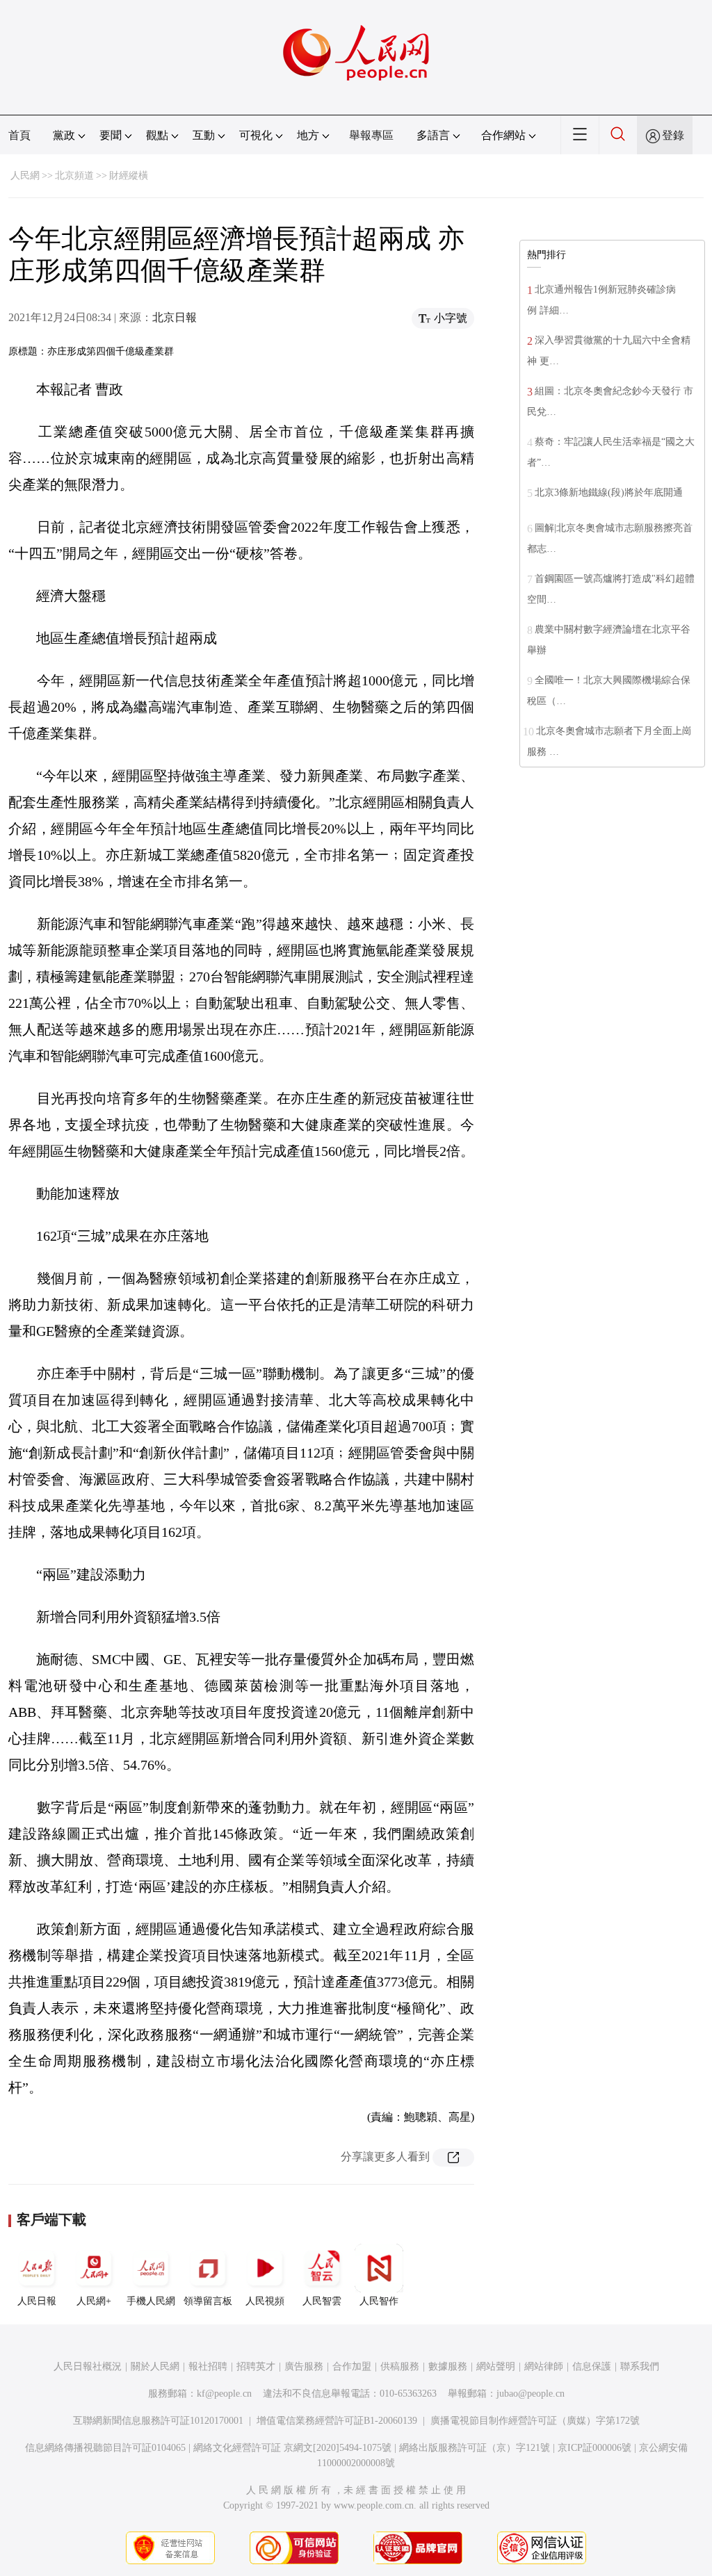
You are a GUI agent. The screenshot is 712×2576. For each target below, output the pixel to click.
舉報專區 (371, 135)
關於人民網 (155, 2366)
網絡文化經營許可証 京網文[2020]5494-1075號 (292, 2448)
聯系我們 (640, 2366)
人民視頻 (265, 2301)
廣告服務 (304, 2366)
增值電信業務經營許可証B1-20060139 (337, 2421)
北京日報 (175, 317)
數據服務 (448, 2366)
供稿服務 (400, 2366)
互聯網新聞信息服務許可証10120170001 (158, 2421)
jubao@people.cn (531, 2394)
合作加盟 (352, 2366)
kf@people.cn (224, 2394)
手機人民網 (151, 2301)
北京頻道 (74, 176)
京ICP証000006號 (594, 2448)
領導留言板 (208, 2301)
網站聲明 (496, 2366)
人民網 (25, 176)
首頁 (19, 135)
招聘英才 (256, 2366)
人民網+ (94, 2301)
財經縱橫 (129, 176)
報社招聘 (208, 2366)
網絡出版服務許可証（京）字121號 (475, 2448)
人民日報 (37, 2301)
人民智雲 (322, 2301)
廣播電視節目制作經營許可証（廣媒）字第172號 (535, 2421)
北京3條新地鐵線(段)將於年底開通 (609, 492)
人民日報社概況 (88, 2366)
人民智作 (379, 2301)
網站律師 (544, 2366)
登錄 (673, 135)
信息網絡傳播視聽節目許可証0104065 (105, 2448)
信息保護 (592, 2366)
